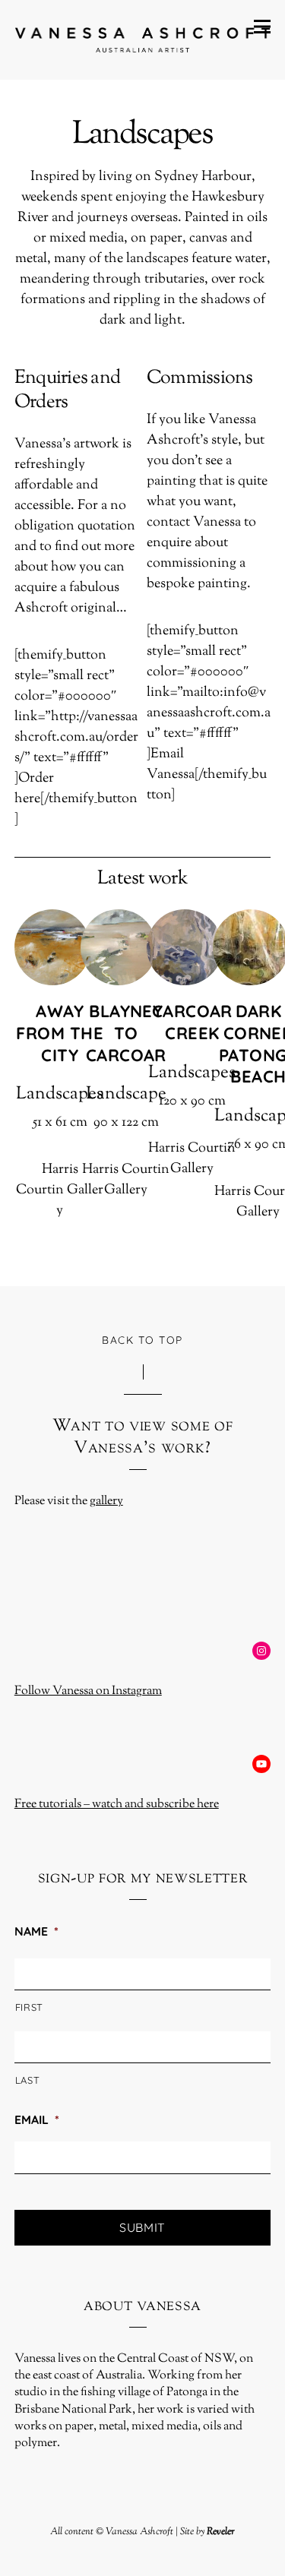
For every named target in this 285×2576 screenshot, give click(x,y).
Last (28, 2080)
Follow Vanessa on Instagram (88, 1691)
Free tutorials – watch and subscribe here (117, 1805)
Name (36, 1931)
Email (37, 2119)
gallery (106, 1501)
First (29, 2007)
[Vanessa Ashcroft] (143, 40)
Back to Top (142, 1340)
